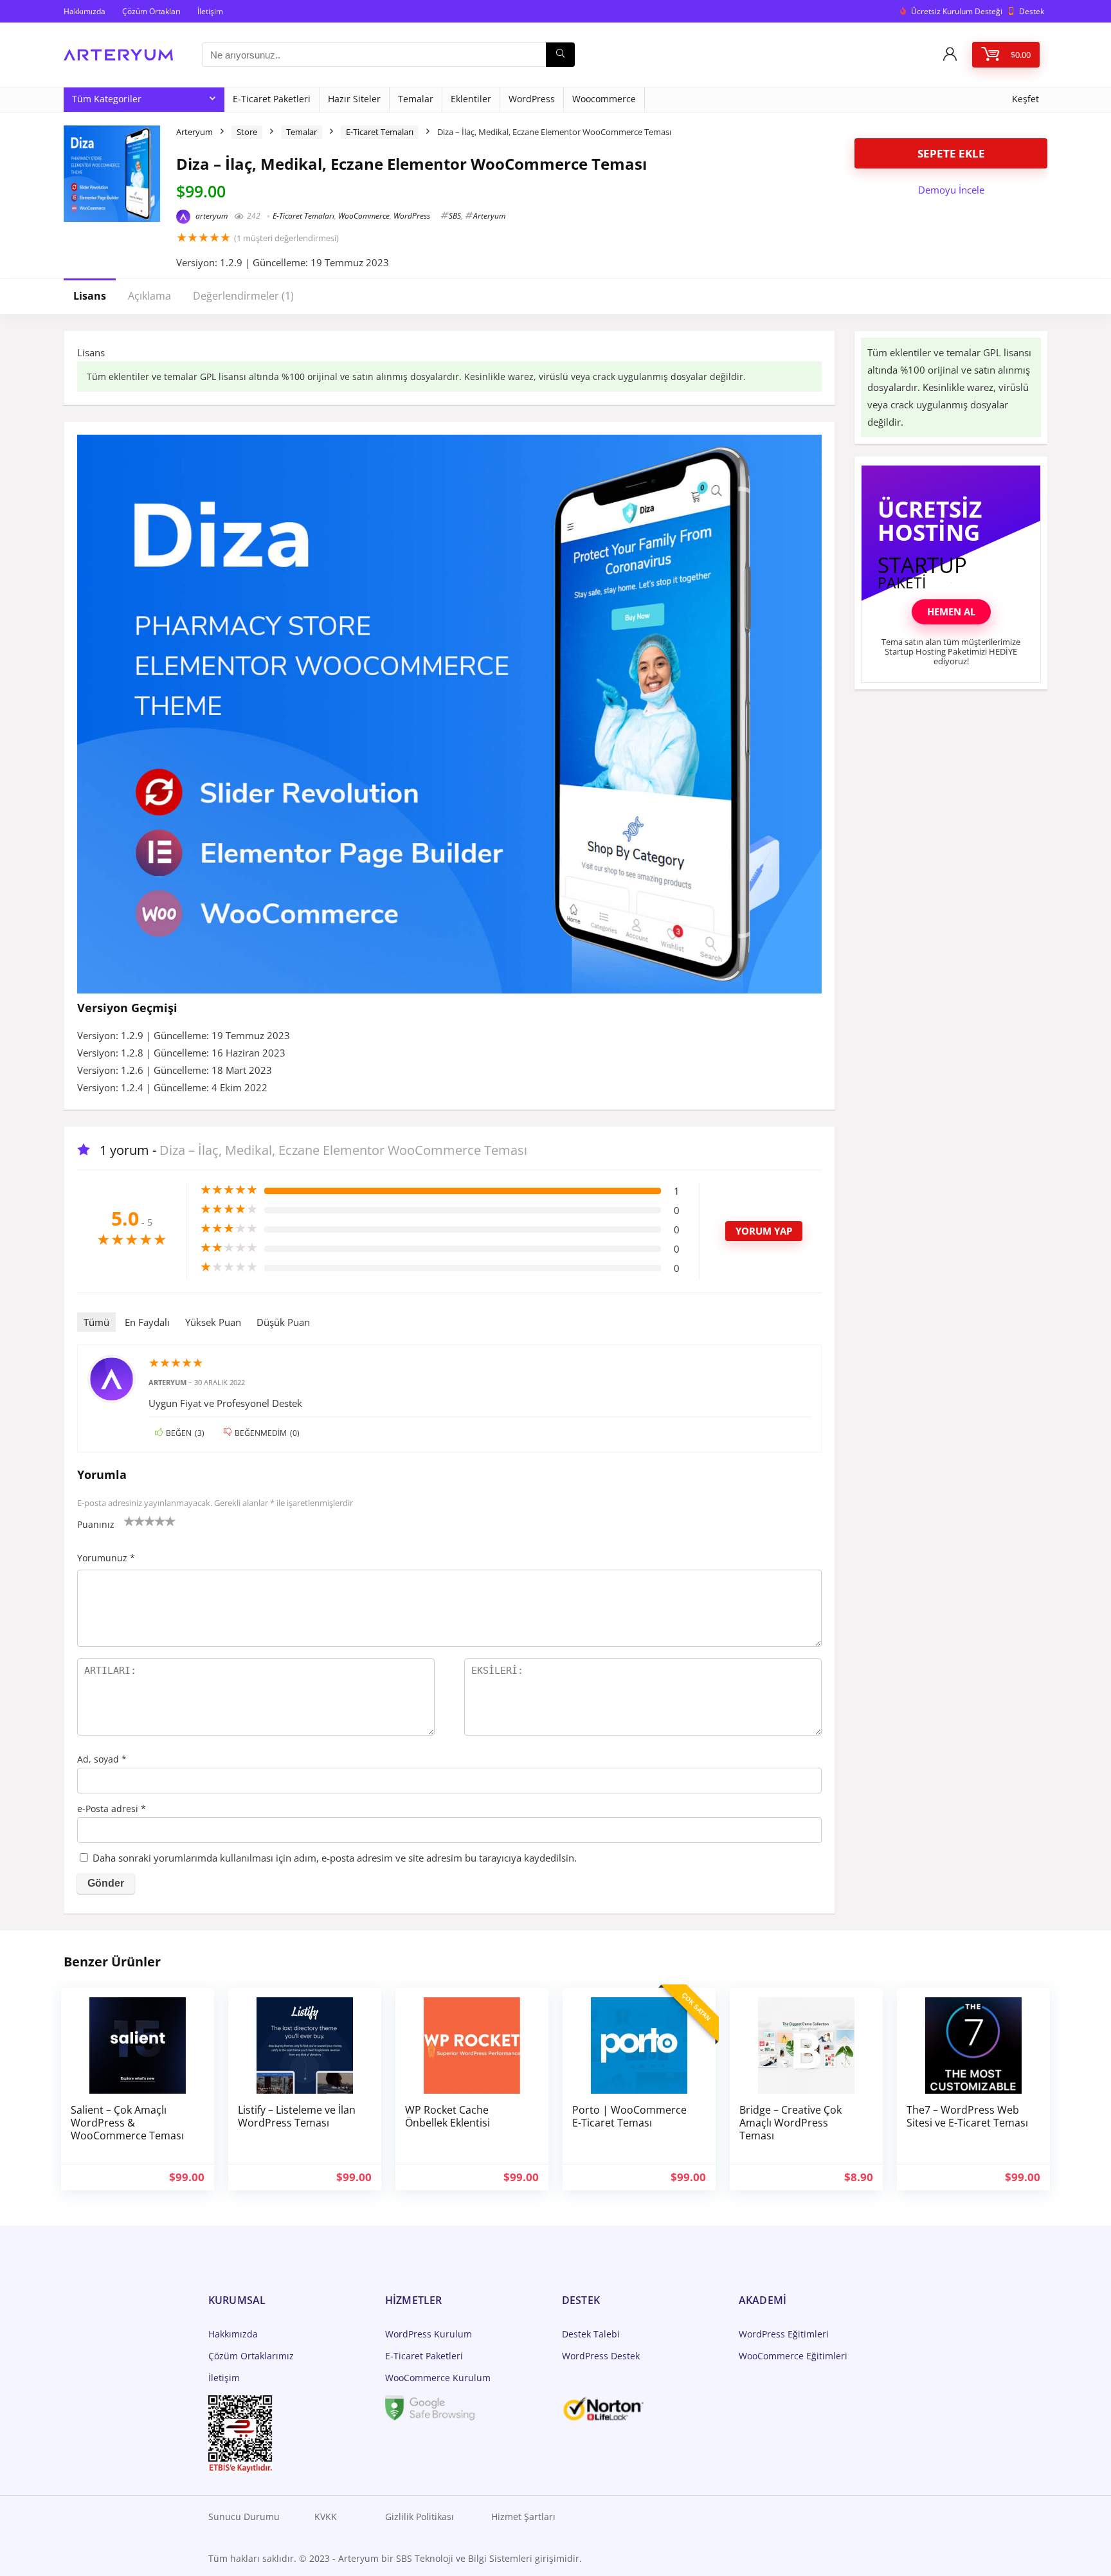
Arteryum (194, 132)
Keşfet (1025, 99)
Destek (1032, 11)
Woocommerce (604, 99)
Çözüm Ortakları (151, 11)
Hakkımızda (85, 11)
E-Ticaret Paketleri (272, 99)
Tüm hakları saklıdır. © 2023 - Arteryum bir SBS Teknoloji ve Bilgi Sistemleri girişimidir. (395, 2558)
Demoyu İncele (951, 190)
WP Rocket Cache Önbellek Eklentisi (447, 2116)
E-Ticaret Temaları (380, 132)
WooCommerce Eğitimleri (793, 2356)
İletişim (210, 11)
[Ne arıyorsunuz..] (560, 55)
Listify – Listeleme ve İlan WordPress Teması (297, 2116)
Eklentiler (471, 99)
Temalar (416, 99)
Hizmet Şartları (523, 2517)
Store (247, 132)
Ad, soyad (102, 1759)
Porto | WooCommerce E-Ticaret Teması (629, 2116)
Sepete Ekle (951, 153)
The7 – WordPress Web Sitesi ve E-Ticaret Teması (967, 2116)
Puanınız (96, 1524)
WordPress (532, 99)
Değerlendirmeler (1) (243, 296)
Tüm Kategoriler (107, 99)
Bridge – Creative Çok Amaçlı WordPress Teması (790, 2123)
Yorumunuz (106, 1558)
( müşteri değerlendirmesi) (286, 238)
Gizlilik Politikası (420, 2517)
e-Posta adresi (112, 1809)
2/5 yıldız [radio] (134, 1521)
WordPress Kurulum (429, 2334)
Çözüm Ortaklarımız (251, 2356)
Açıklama (149, 296)
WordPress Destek (601, 2356)
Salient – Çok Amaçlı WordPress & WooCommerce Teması (127, 2123)
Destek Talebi (591, 2334)
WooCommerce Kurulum (438, 2378)
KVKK (326, 2517)
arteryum (211, 216)
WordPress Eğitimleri (784, 2334)
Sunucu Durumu (244, 2517)
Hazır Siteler (354, 99)
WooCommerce (364, 216)
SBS (455, 216)
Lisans (90, 296)
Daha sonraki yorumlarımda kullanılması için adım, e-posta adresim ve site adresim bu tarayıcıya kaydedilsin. (335, 1858)
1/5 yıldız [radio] (129, 1521)
